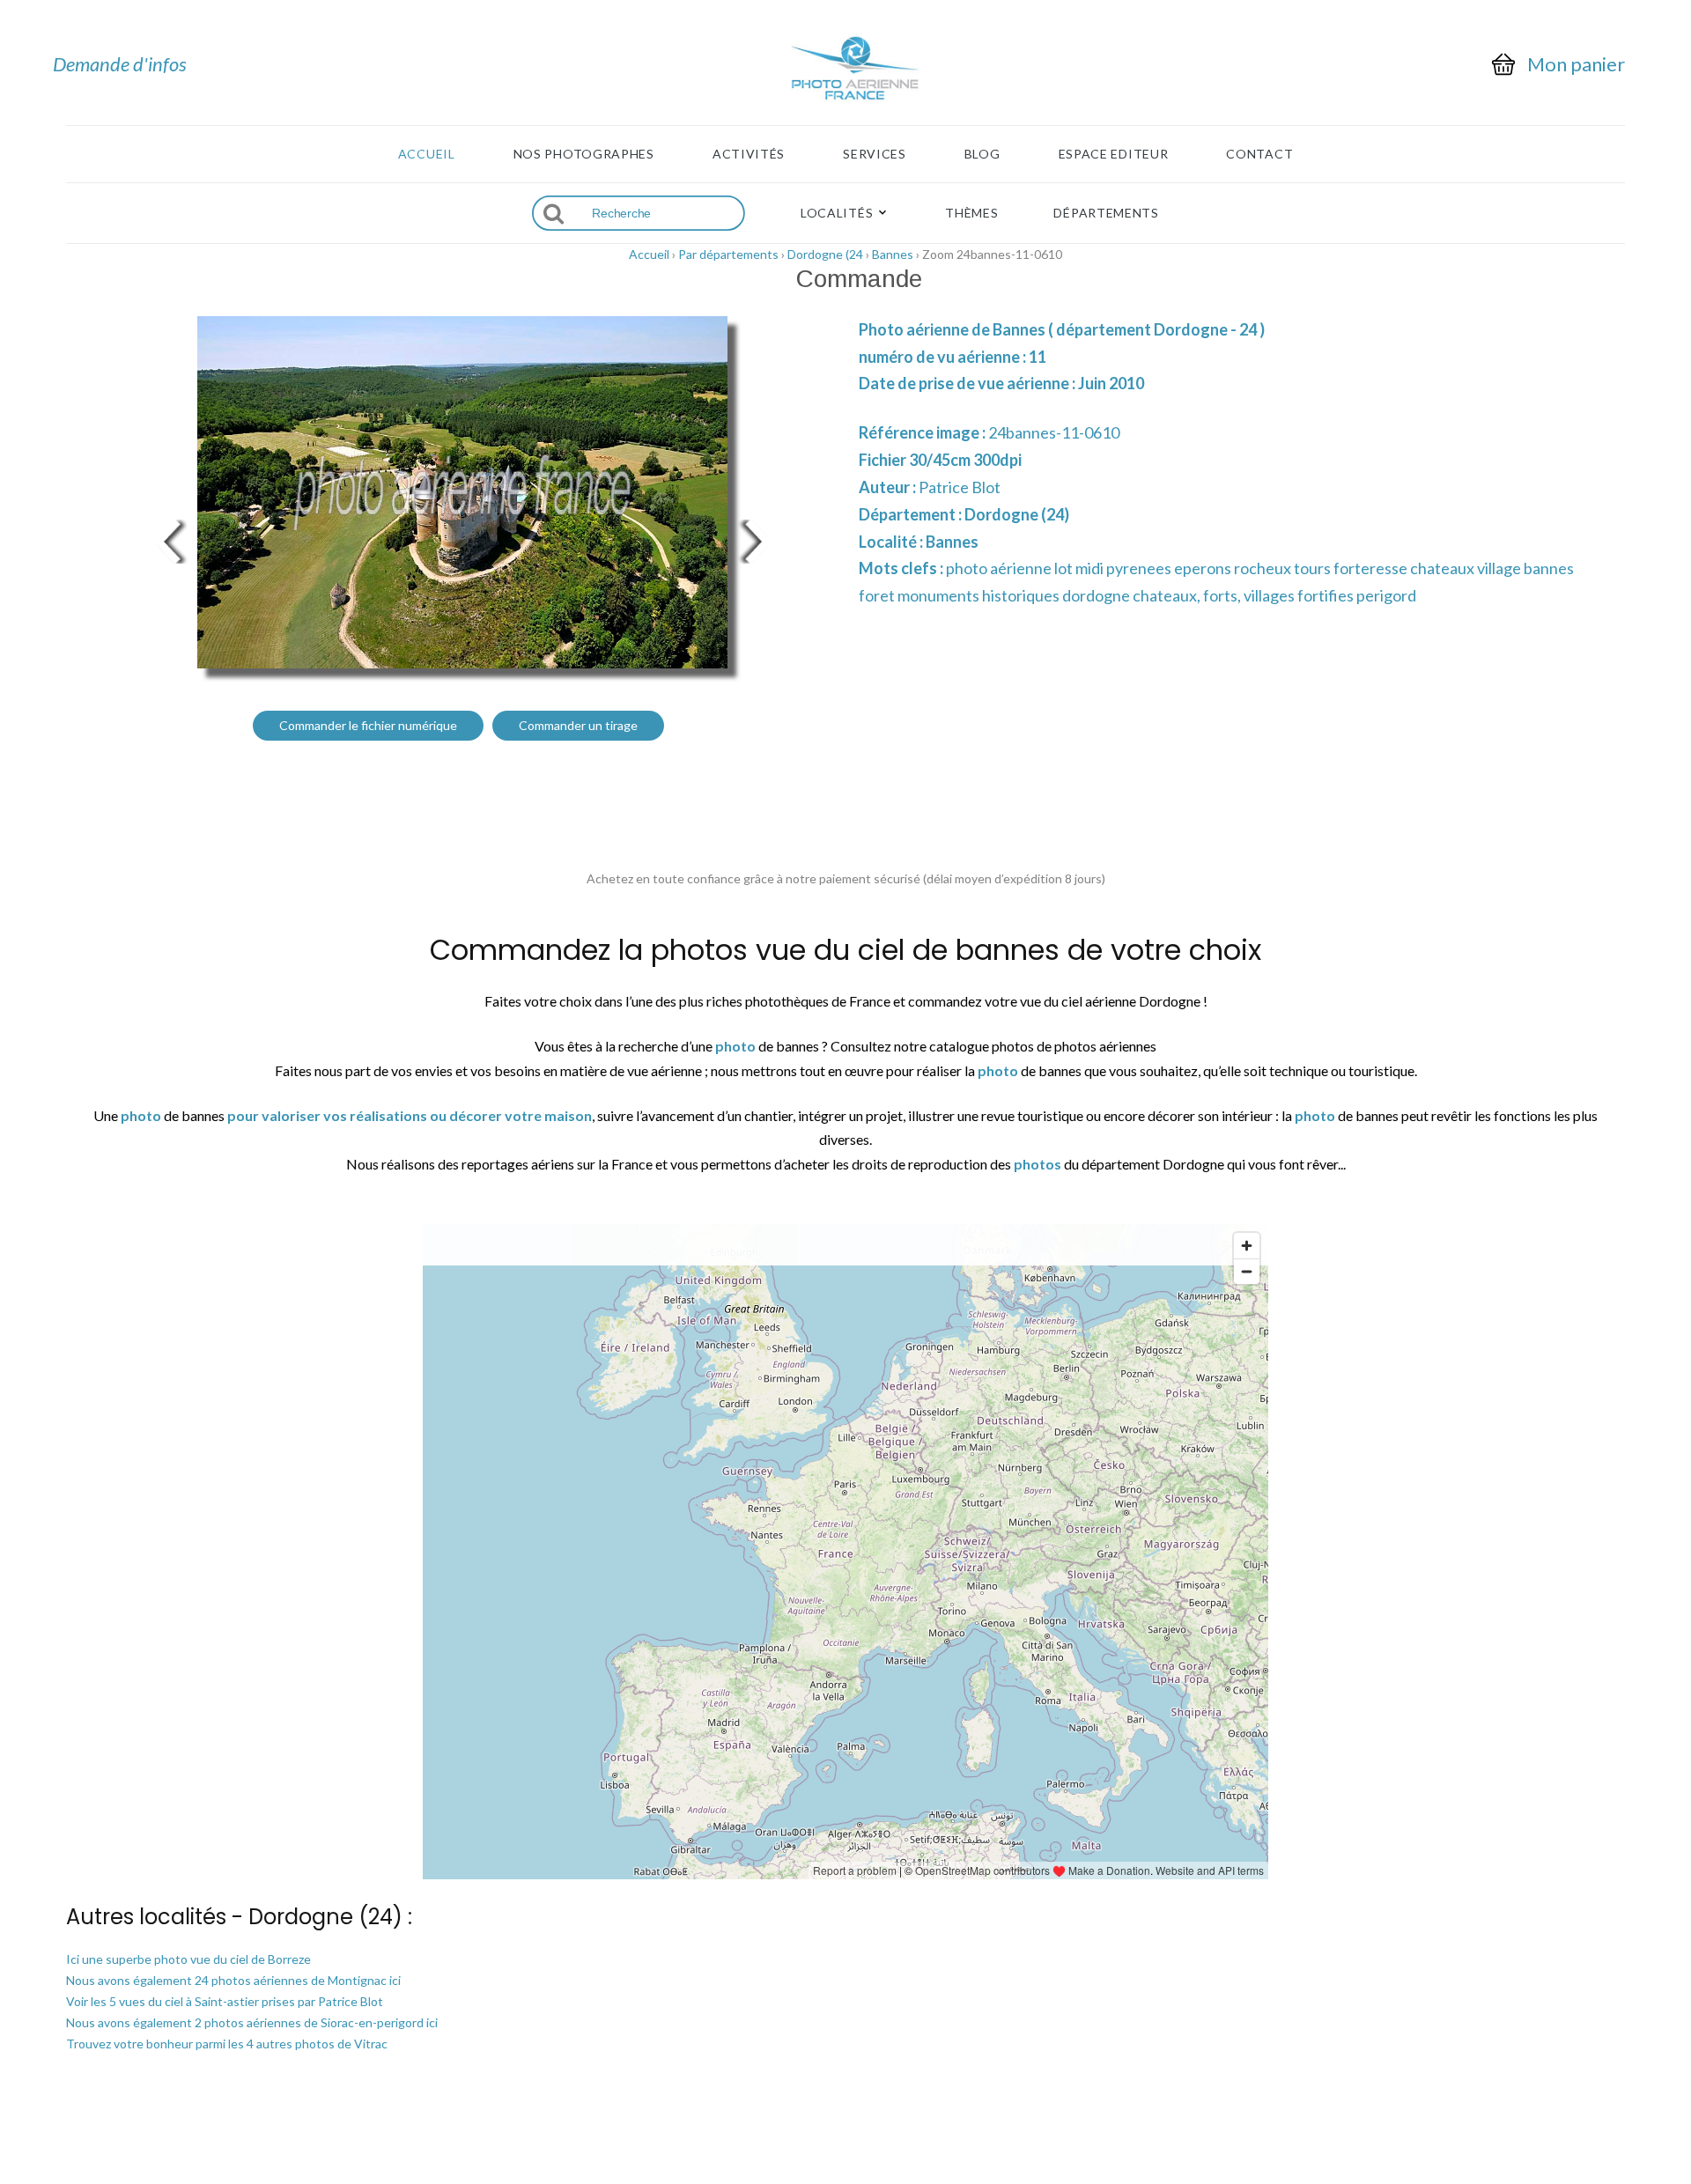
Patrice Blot (960, 487)
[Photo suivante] (757, 539)
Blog (982, 154)
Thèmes (971, 213)
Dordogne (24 (825, 254)
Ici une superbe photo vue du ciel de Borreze (188, 1959)
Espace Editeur (1114, 154)
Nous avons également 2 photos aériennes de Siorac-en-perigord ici (252, 2022)
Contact (1259, 154)
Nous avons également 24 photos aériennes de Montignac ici (233, 1980)
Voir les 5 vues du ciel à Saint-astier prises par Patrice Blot (225, 2001)
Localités (837, 213)
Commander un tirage (578, 725)
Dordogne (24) (1017, 514)
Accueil (427, 154)
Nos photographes (584, 154)
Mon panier (1576, 64)
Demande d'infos (120, 64)
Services (875, 154)
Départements (1106, 213)
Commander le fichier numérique (368, 725)
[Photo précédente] (167, 539)
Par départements (728, 254)
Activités (749, 154)
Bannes (893, 254)
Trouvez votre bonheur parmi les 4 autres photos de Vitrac (227, 2044)
